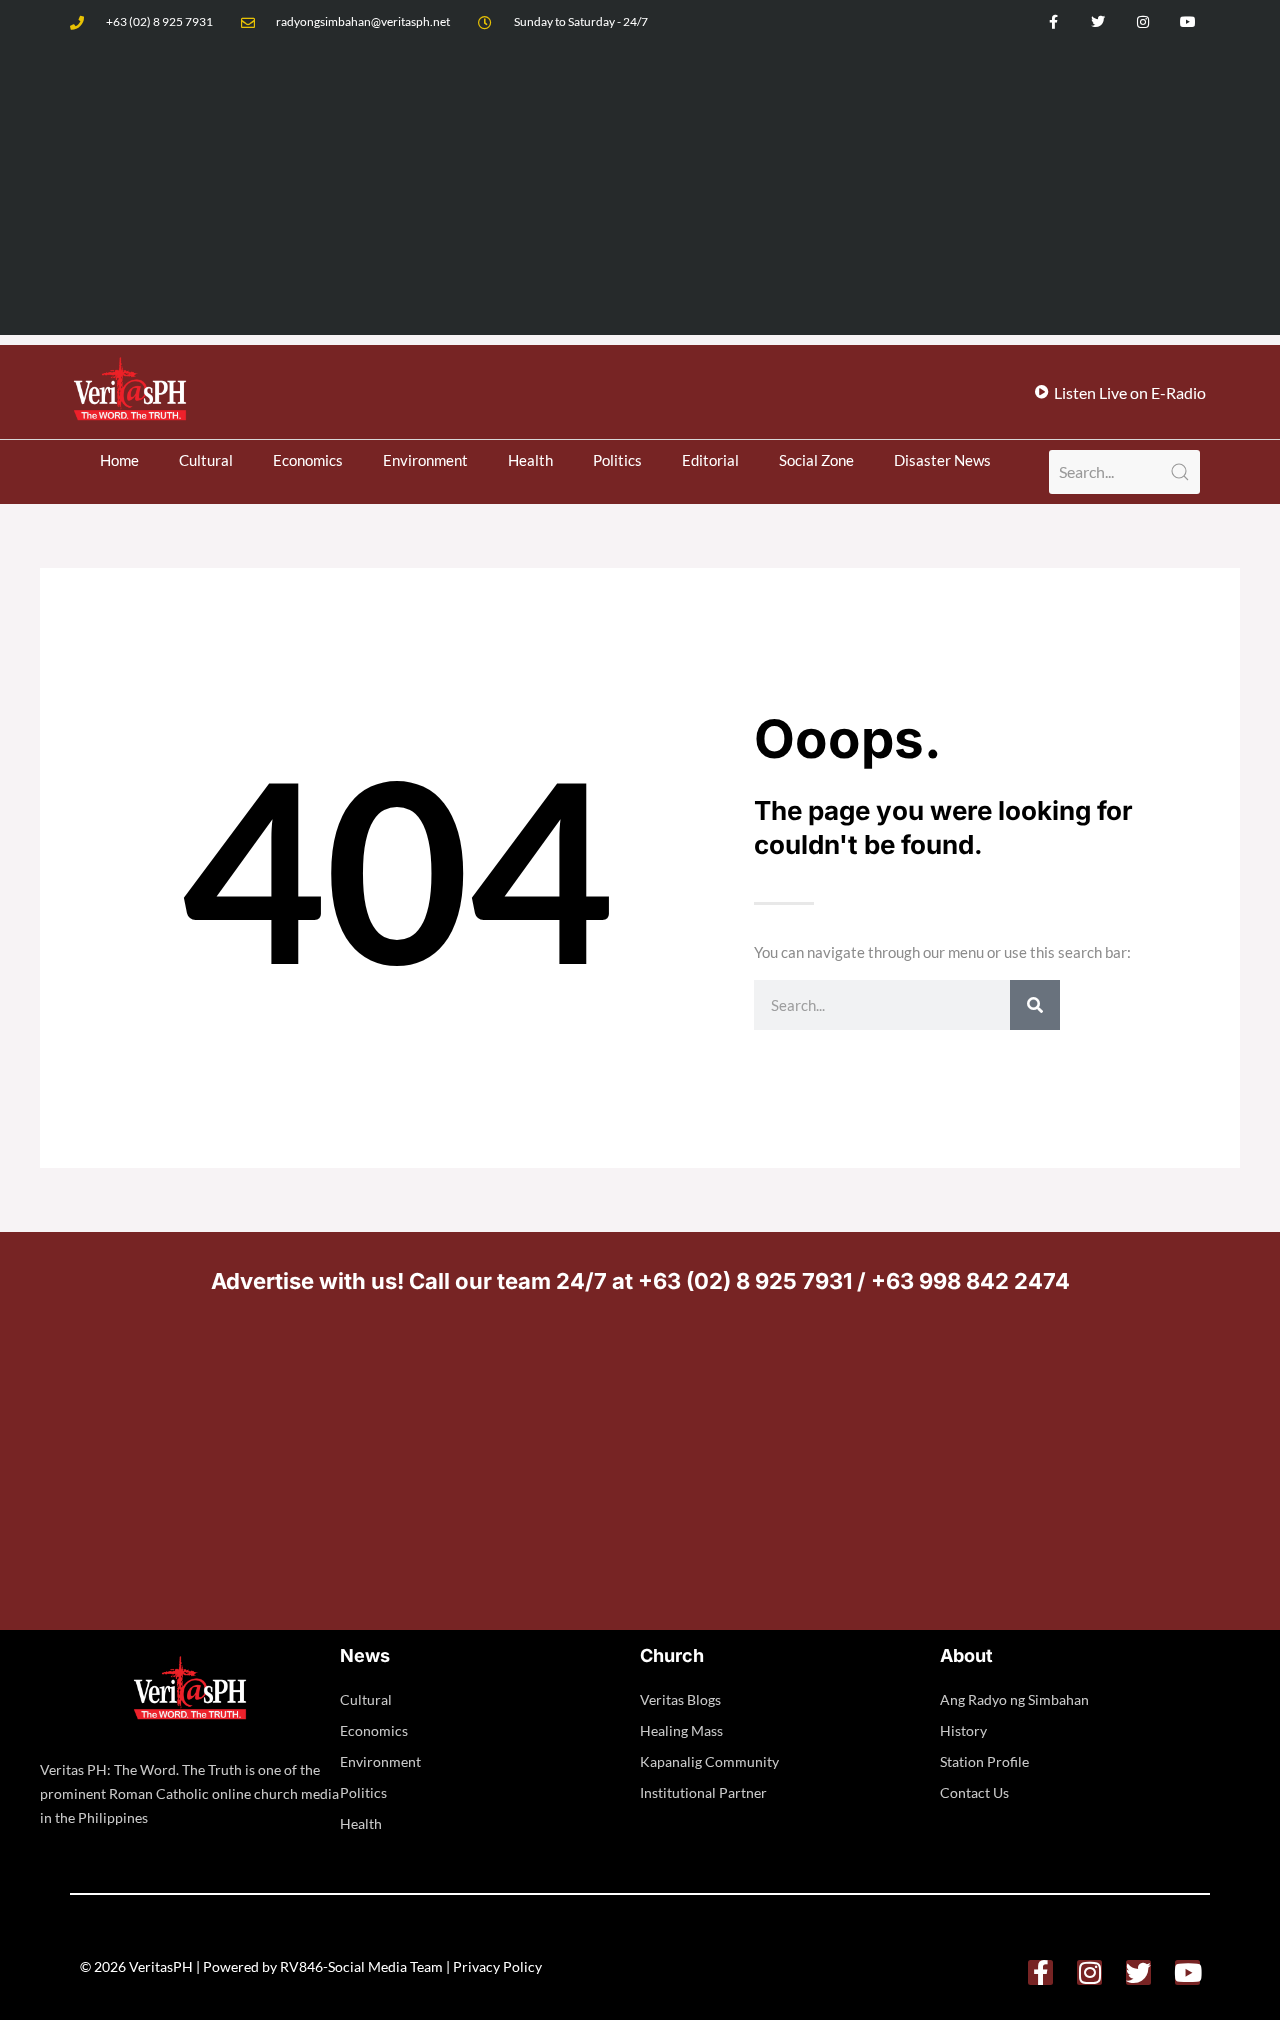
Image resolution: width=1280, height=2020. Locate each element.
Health (530, 460)
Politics (617, 460)
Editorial (710, 460)
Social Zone (816, 460)
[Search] (1035, 1005)
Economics (308, 460)
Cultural (206, 460)
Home (119, 460)
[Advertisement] (640, 195)
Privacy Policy (497, 1966)
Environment (425, 460)
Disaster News (942, 460)
